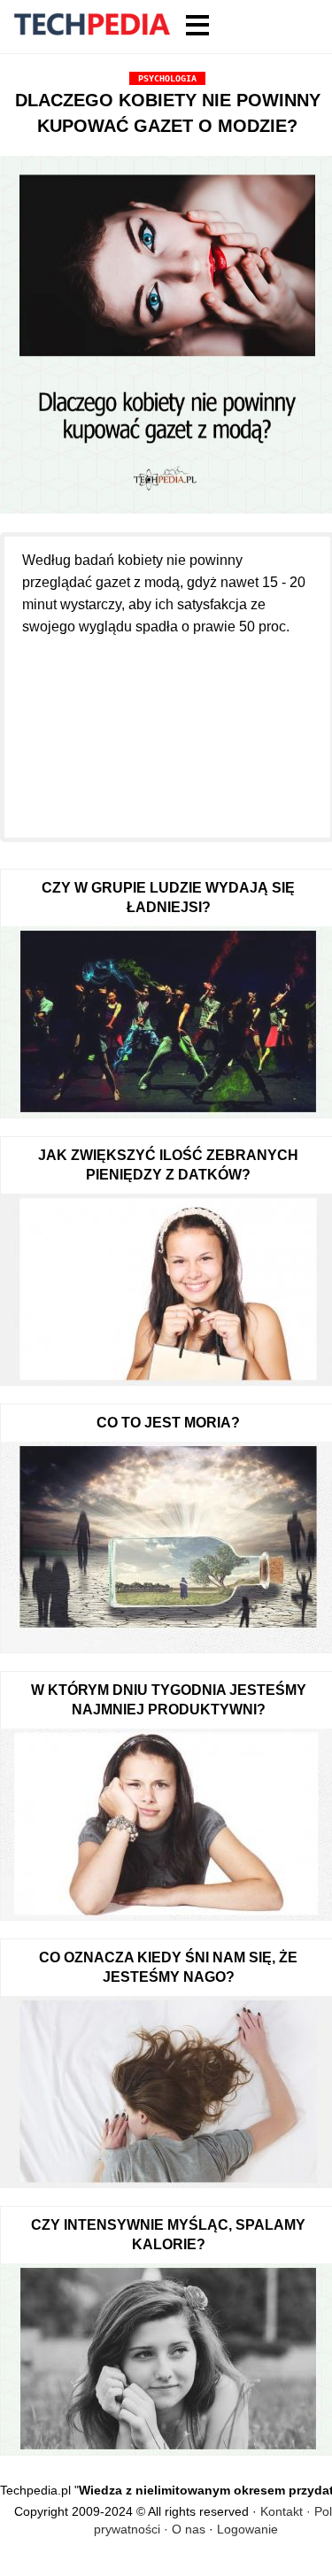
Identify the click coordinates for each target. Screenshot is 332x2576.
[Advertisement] (167, 727)
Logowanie (247, 2529)
